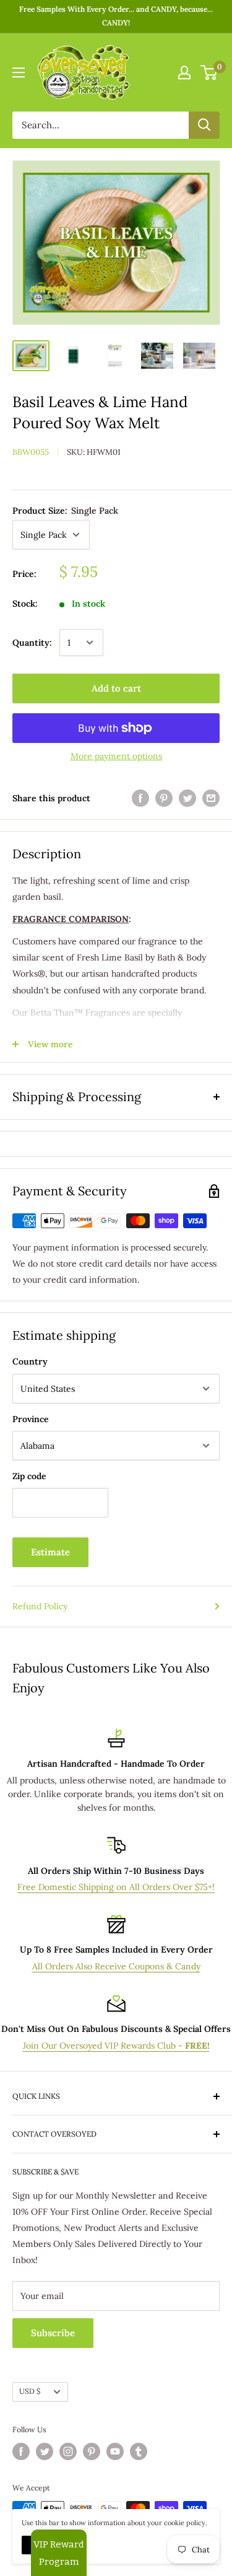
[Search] (204, 125)
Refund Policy (40, 1606)
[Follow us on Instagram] (68, 2451)
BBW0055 (31, 452)
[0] (209, 73)
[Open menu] (19, 73)
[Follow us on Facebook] (21, 2451)
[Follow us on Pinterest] (92, 2451)
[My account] (184, 73)
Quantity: (32, 643)
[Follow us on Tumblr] (139, 2451)
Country (30, 1361)
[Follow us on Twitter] (45, 2451)
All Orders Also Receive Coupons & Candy (116, 1966)
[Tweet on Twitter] (187, 798)
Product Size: (65, 511)
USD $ (30, 2391)
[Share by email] (211, 798)
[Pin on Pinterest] (164, 798)
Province (31, 1419)
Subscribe (53, 2333)
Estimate (50, 1552)
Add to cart (116, 688)
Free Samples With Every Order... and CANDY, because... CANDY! (116, 16)
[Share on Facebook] (140, 798)
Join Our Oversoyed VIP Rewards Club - (116, 2046)
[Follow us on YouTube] (115, 2451)
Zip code (29, 1476)
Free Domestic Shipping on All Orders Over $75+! (116, 1887)
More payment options (116, 756)
